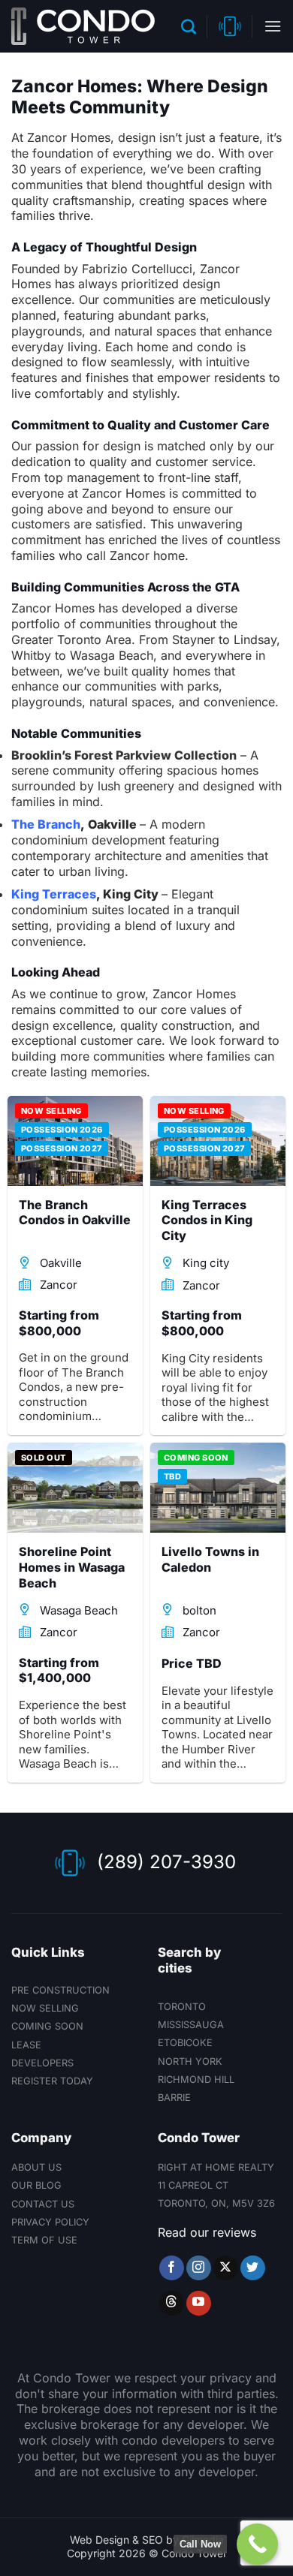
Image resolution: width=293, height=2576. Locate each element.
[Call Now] (257, 2544)
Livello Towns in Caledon (210, 1559)
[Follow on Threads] (172, 2303)
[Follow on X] (226, 2268)
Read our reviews (207, 2232)
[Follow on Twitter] (253, 2268)
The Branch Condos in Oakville (75, 1213)
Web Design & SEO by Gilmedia (147, 2540)
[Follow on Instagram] (199, 2268)
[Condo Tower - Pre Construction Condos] (83, 26)
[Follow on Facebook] (172, 2268)
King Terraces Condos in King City (207, 1220)
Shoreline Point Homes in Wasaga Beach (72, 1567)
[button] (189, 26)
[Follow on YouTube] (199, 2303)
